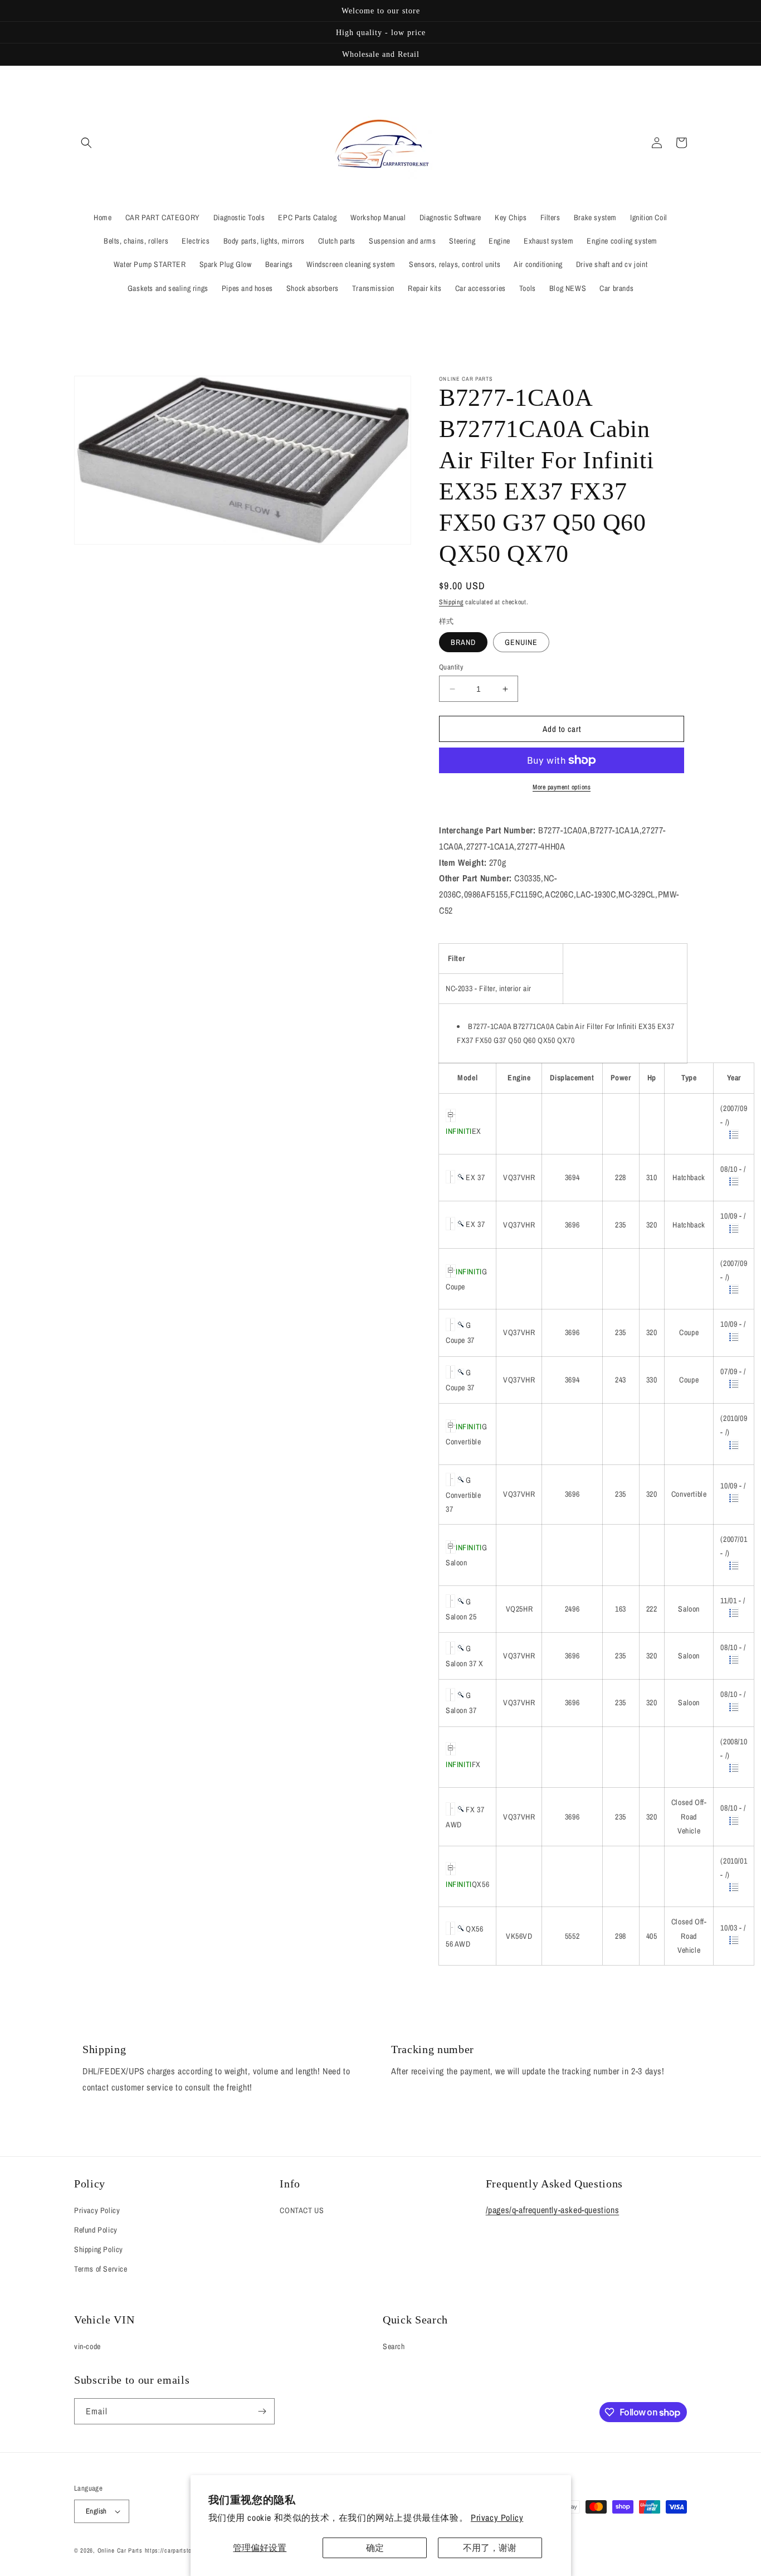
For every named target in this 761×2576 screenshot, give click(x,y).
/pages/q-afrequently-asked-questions (553, 2210)
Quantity (451, 667)
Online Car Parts (121, 2550)
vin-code (87, 2346)
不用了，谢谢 (490, 2548)
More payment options (562, 787)
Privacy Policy (497, 2517)
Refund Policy (96, 2230)
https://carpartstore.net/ (177, 2550)
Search (394, 2346)
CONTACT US (302, 2210)
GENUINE (521, 642)
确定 (375, 2548)
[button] (86, 143)
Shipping (451, 602)
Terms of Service (101, 2269)
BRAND (463, 642)
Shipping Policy (99, 2249)
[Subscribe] (262, 2411)
